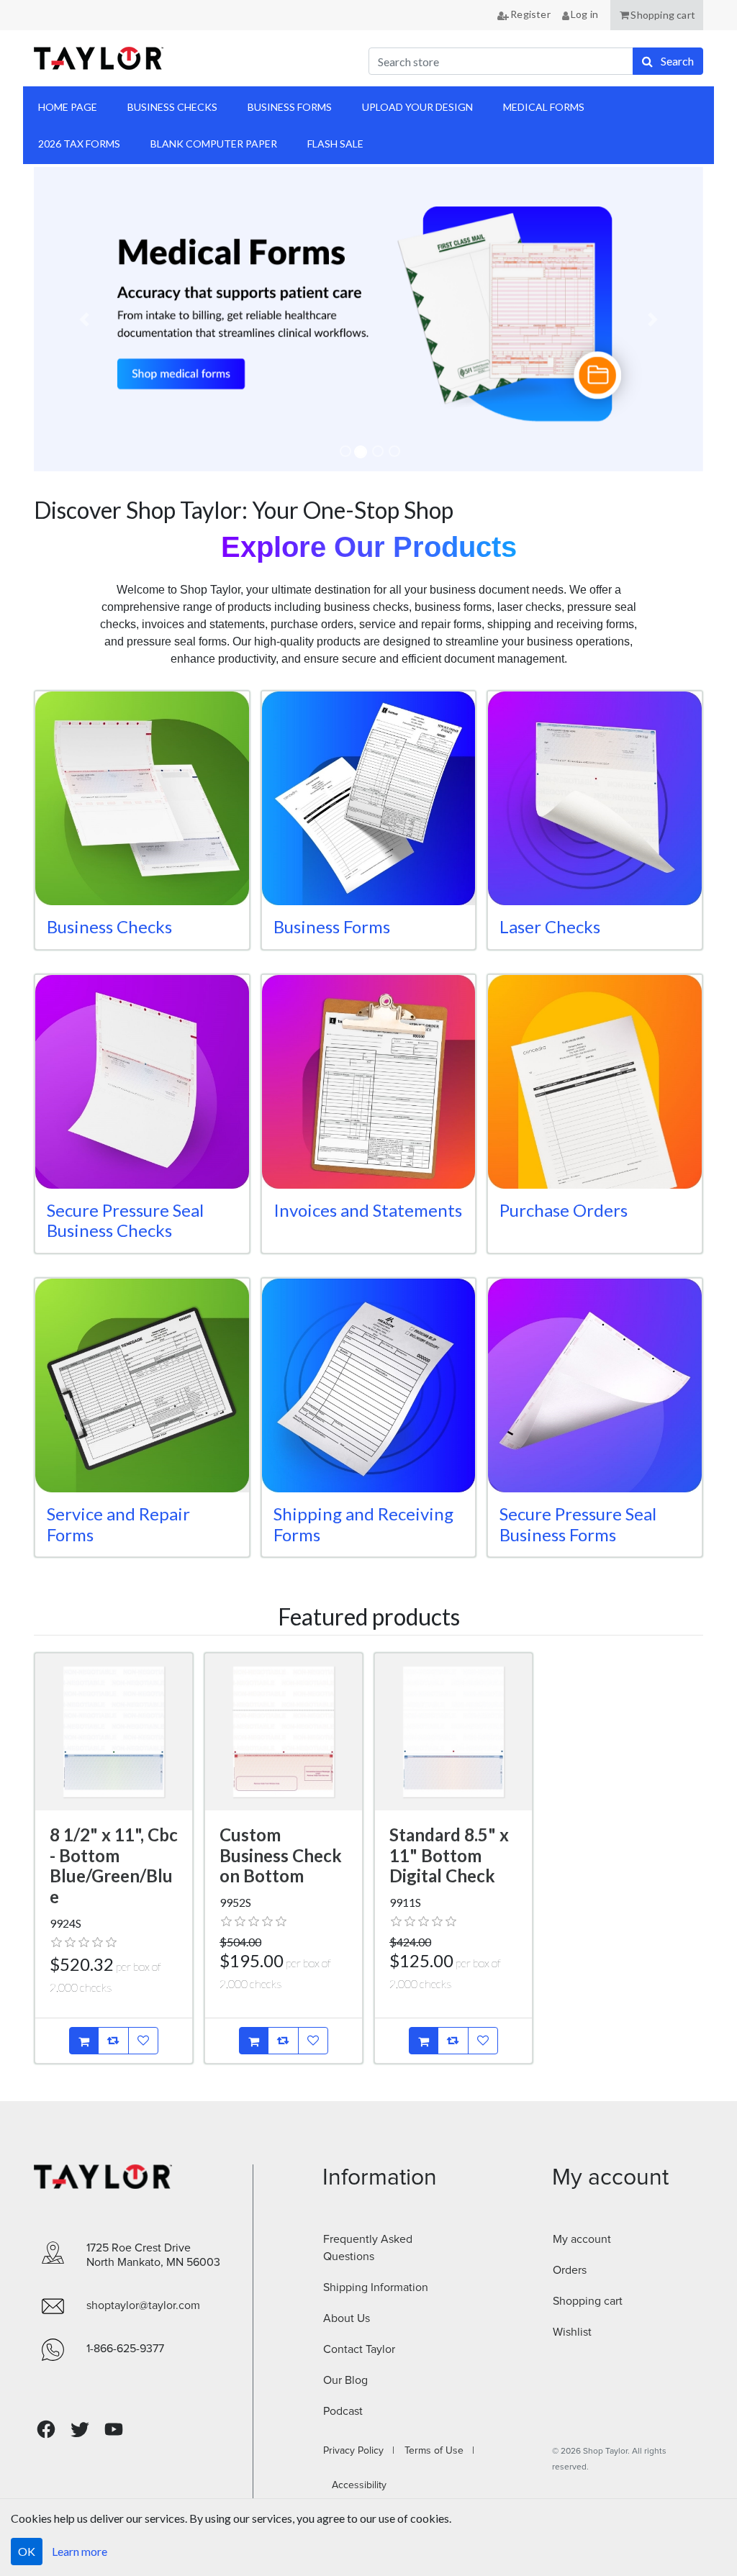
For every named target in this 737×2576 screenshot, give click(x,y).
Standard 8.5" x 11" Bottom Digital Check (449, 1855)
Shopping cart (588, 2301)
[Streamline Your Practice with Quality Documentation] (368, 319)
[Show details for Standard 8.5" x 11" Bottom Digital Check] (453, 1732)
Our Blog (345, 2380)
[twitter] (80, 2430)
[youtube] (114, 2429)
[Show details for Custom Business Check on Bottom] (284, 1732)
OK (27, 2551)
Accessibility (355, 2485)
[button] (657, 15)
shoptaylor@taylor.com (143, 2305)
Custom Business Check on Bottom (281, 1855)
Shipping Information (376, 2287)
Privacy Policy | (359, 2451)
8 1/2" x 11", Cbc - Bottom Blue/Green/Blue (114, 1865)
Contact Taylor (359, 2349)
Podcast (343, 2411)
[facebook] (46, 2430)
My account (582, 2239)
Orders (570, 2270)
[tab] (345, 451)
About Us (347, 2318)
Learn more (80, 2551)
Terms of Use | (435, 2451)
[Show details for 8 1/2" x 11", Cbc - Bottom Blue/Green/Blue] (114, 1732)
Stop (55, 488)
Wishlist (572, 2332)
